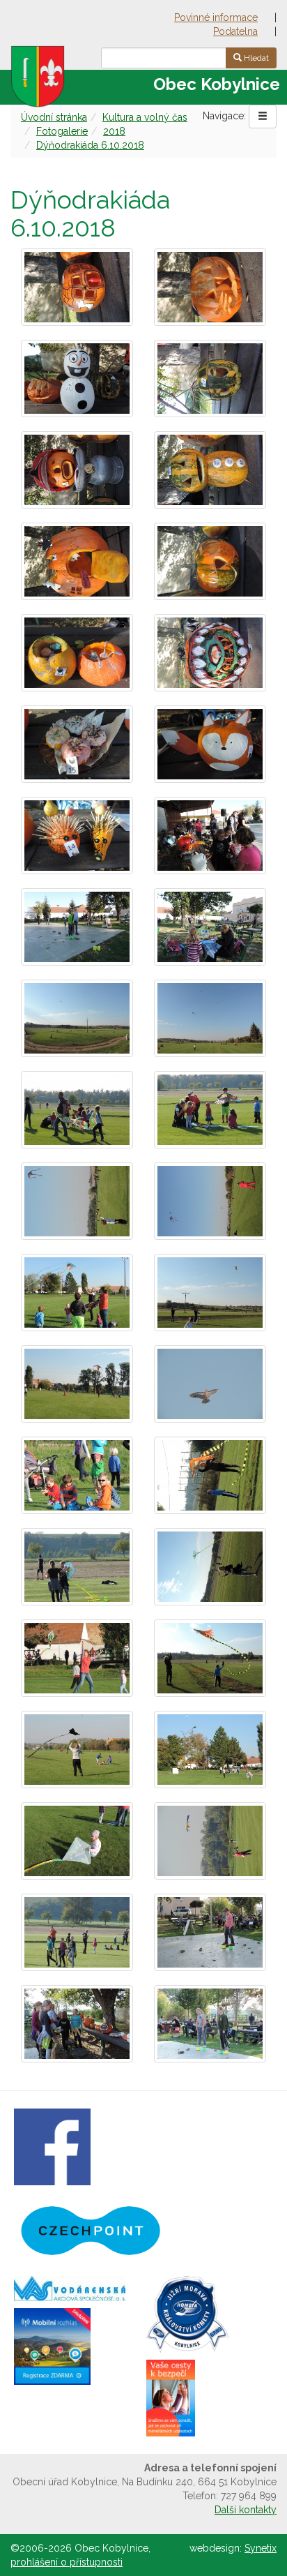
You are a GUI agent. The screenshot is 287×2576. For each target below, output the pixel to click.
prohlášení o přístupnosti (67, 2562)
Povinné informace (216, 17)
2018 (114, 131)
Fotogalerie (62, 131)
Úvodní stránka (54, 117)
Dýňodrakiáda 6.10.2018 (90, 145)
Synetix (261, 2548)
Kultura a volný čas (145, 117)
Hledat (255, 58)
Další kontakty (246, 2510)
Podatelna (235, 31)
